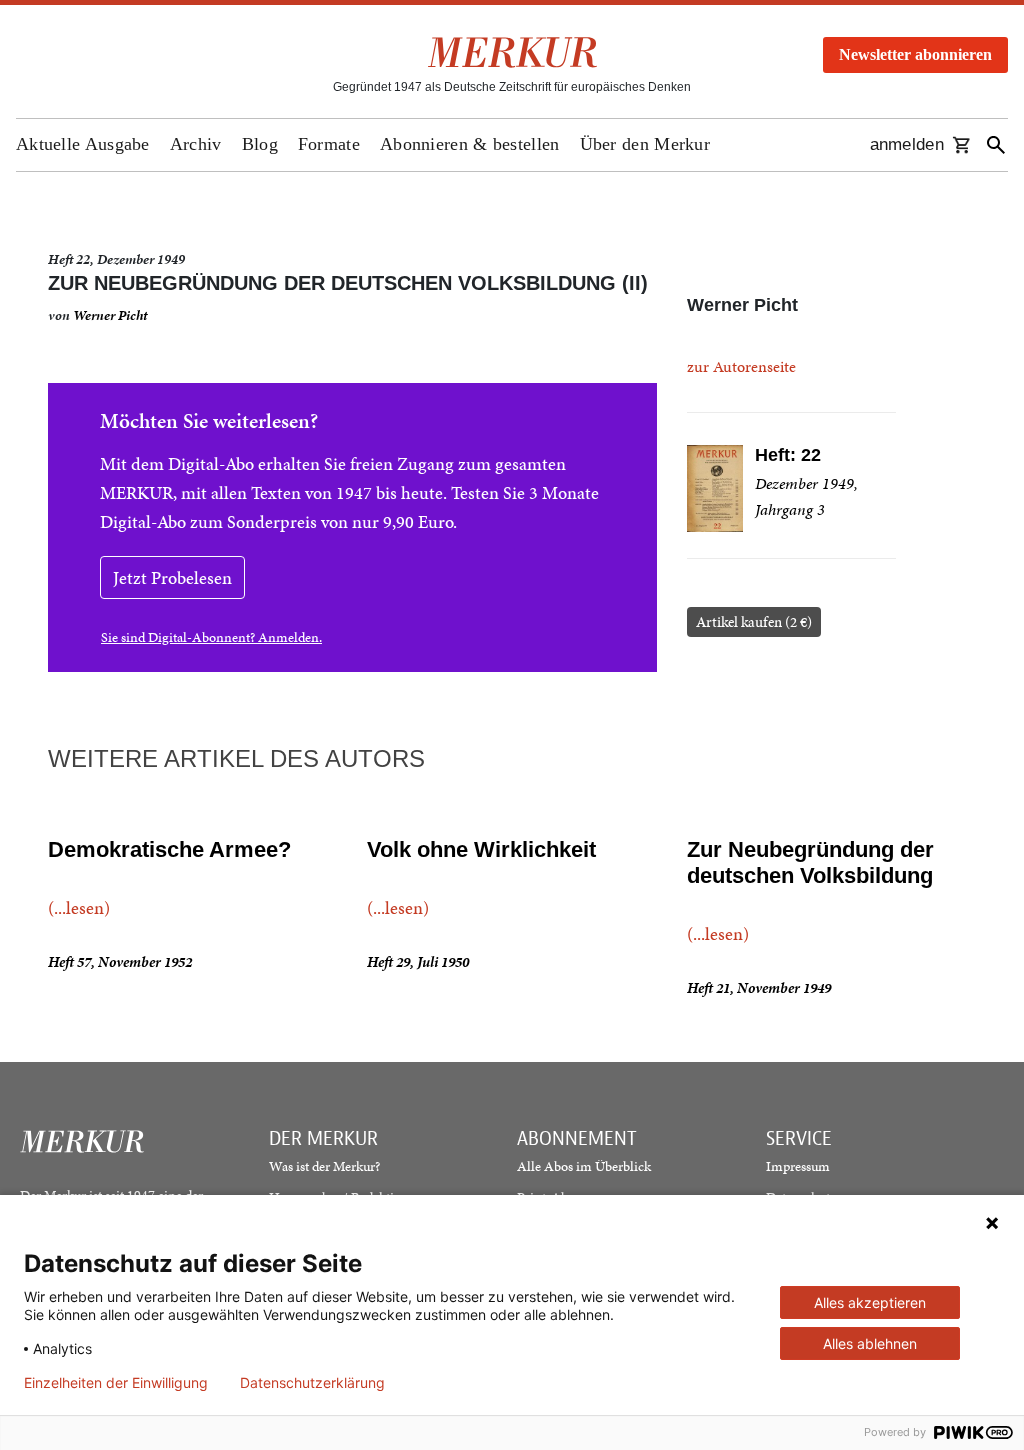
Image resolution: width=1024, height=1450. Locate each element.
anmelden (907, 144)
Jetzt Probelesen (172, 577)
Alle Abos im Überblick (584, 1166)
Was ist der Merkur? (324, 1166)
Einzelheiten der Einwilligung (116, 1383)
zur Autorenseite (741, 366)
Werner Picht (110, 315)
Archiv (196, 144)
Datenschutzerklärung (312, 1383)
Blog (260, 144)
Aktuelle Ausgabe (83, 144)
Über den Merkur (645, 144)
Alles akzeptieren (870, 1302)
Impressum (798, 1166)
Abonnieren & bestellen (470, 144)
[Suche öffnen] (996, 145)
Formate (329, 144)
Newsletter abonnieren (915, 54)
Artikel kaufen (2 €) (754, 622)
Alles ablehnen (870, 1343)
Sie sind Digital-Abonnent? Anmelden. (211, 637)
